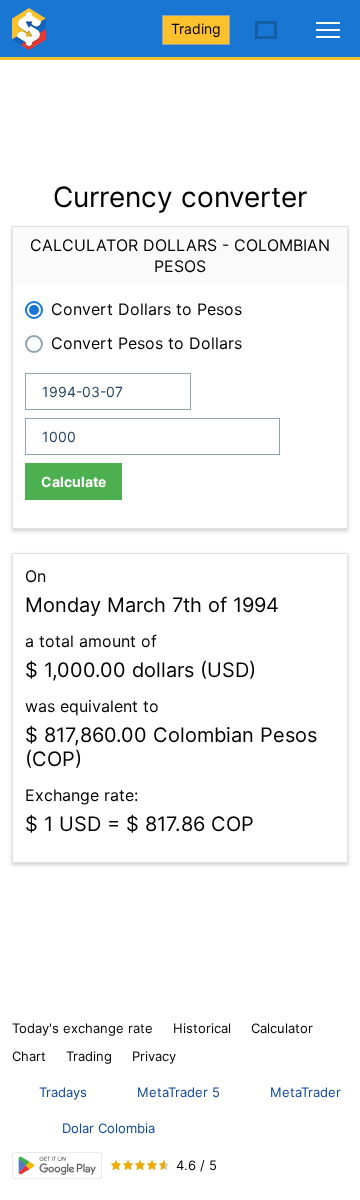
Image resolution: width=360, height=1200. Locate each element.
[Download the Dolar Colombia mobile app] (57, 1165)
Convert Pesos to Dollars (146, 343)
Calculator (282, 1028)
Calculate (73, 481)
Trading (196, 28)
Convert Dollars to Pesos (146, 309)
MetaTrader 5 (178, 1092)
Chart (29, 1056)
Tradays (63, 1092)
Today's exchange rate (82, 1028)
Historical (202, 1028)
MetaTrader (305, 1092)
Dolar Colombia (108, 1128)
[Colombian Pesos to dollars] (32, 37)
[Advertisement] (180, 110)
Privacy (154, 1056)
